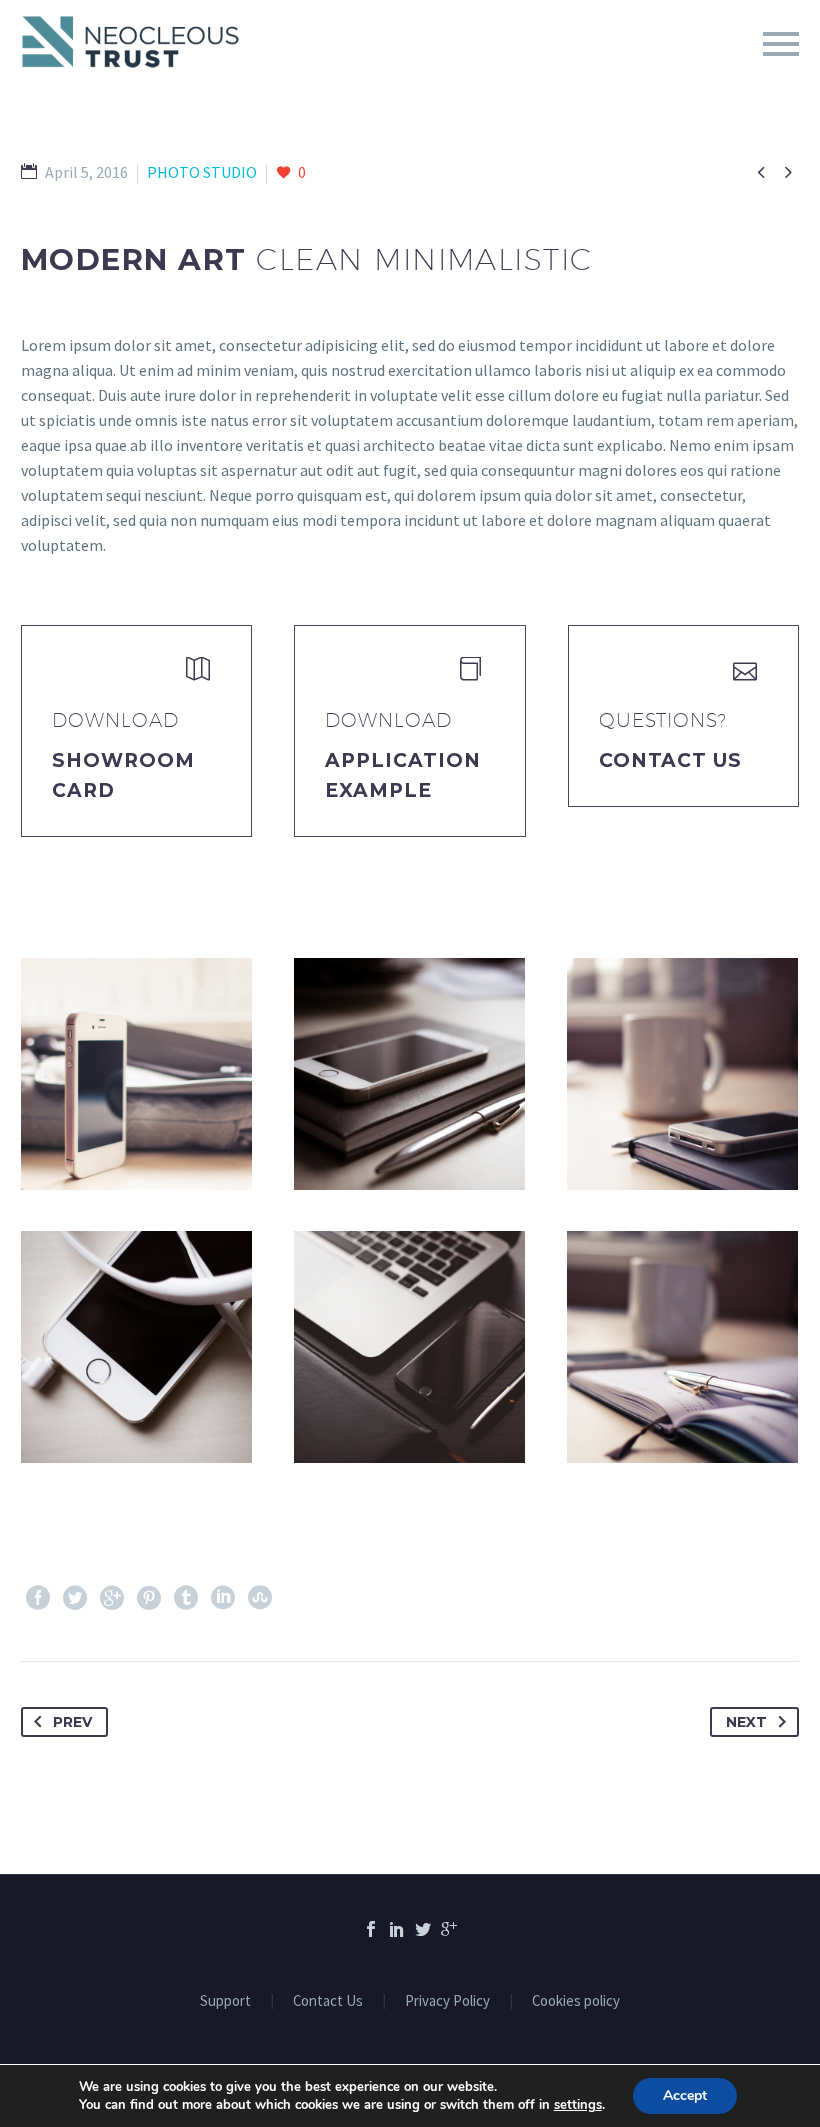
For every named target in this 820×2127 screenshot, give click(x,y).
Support (225, 2001)
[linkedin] (397, 1929)
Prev (72, 1722)
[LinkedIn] (223, 1598)
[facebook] (371, 1929)
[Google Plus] (112, 1598)
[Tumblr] (186, 1598)
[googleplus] (449, 1929)
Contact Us (671, 760)
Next (746, 1722)
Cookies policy (576, 2001)
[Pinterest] (149, 1598)
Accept (685, 2095)
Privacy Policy (447, 2001)
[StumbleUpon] (260, 1598)
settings (578, 2105)
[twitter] (423, 1929)
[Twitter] (75, 1598)
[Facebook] (38, 1598)
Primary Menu (781, 44)
